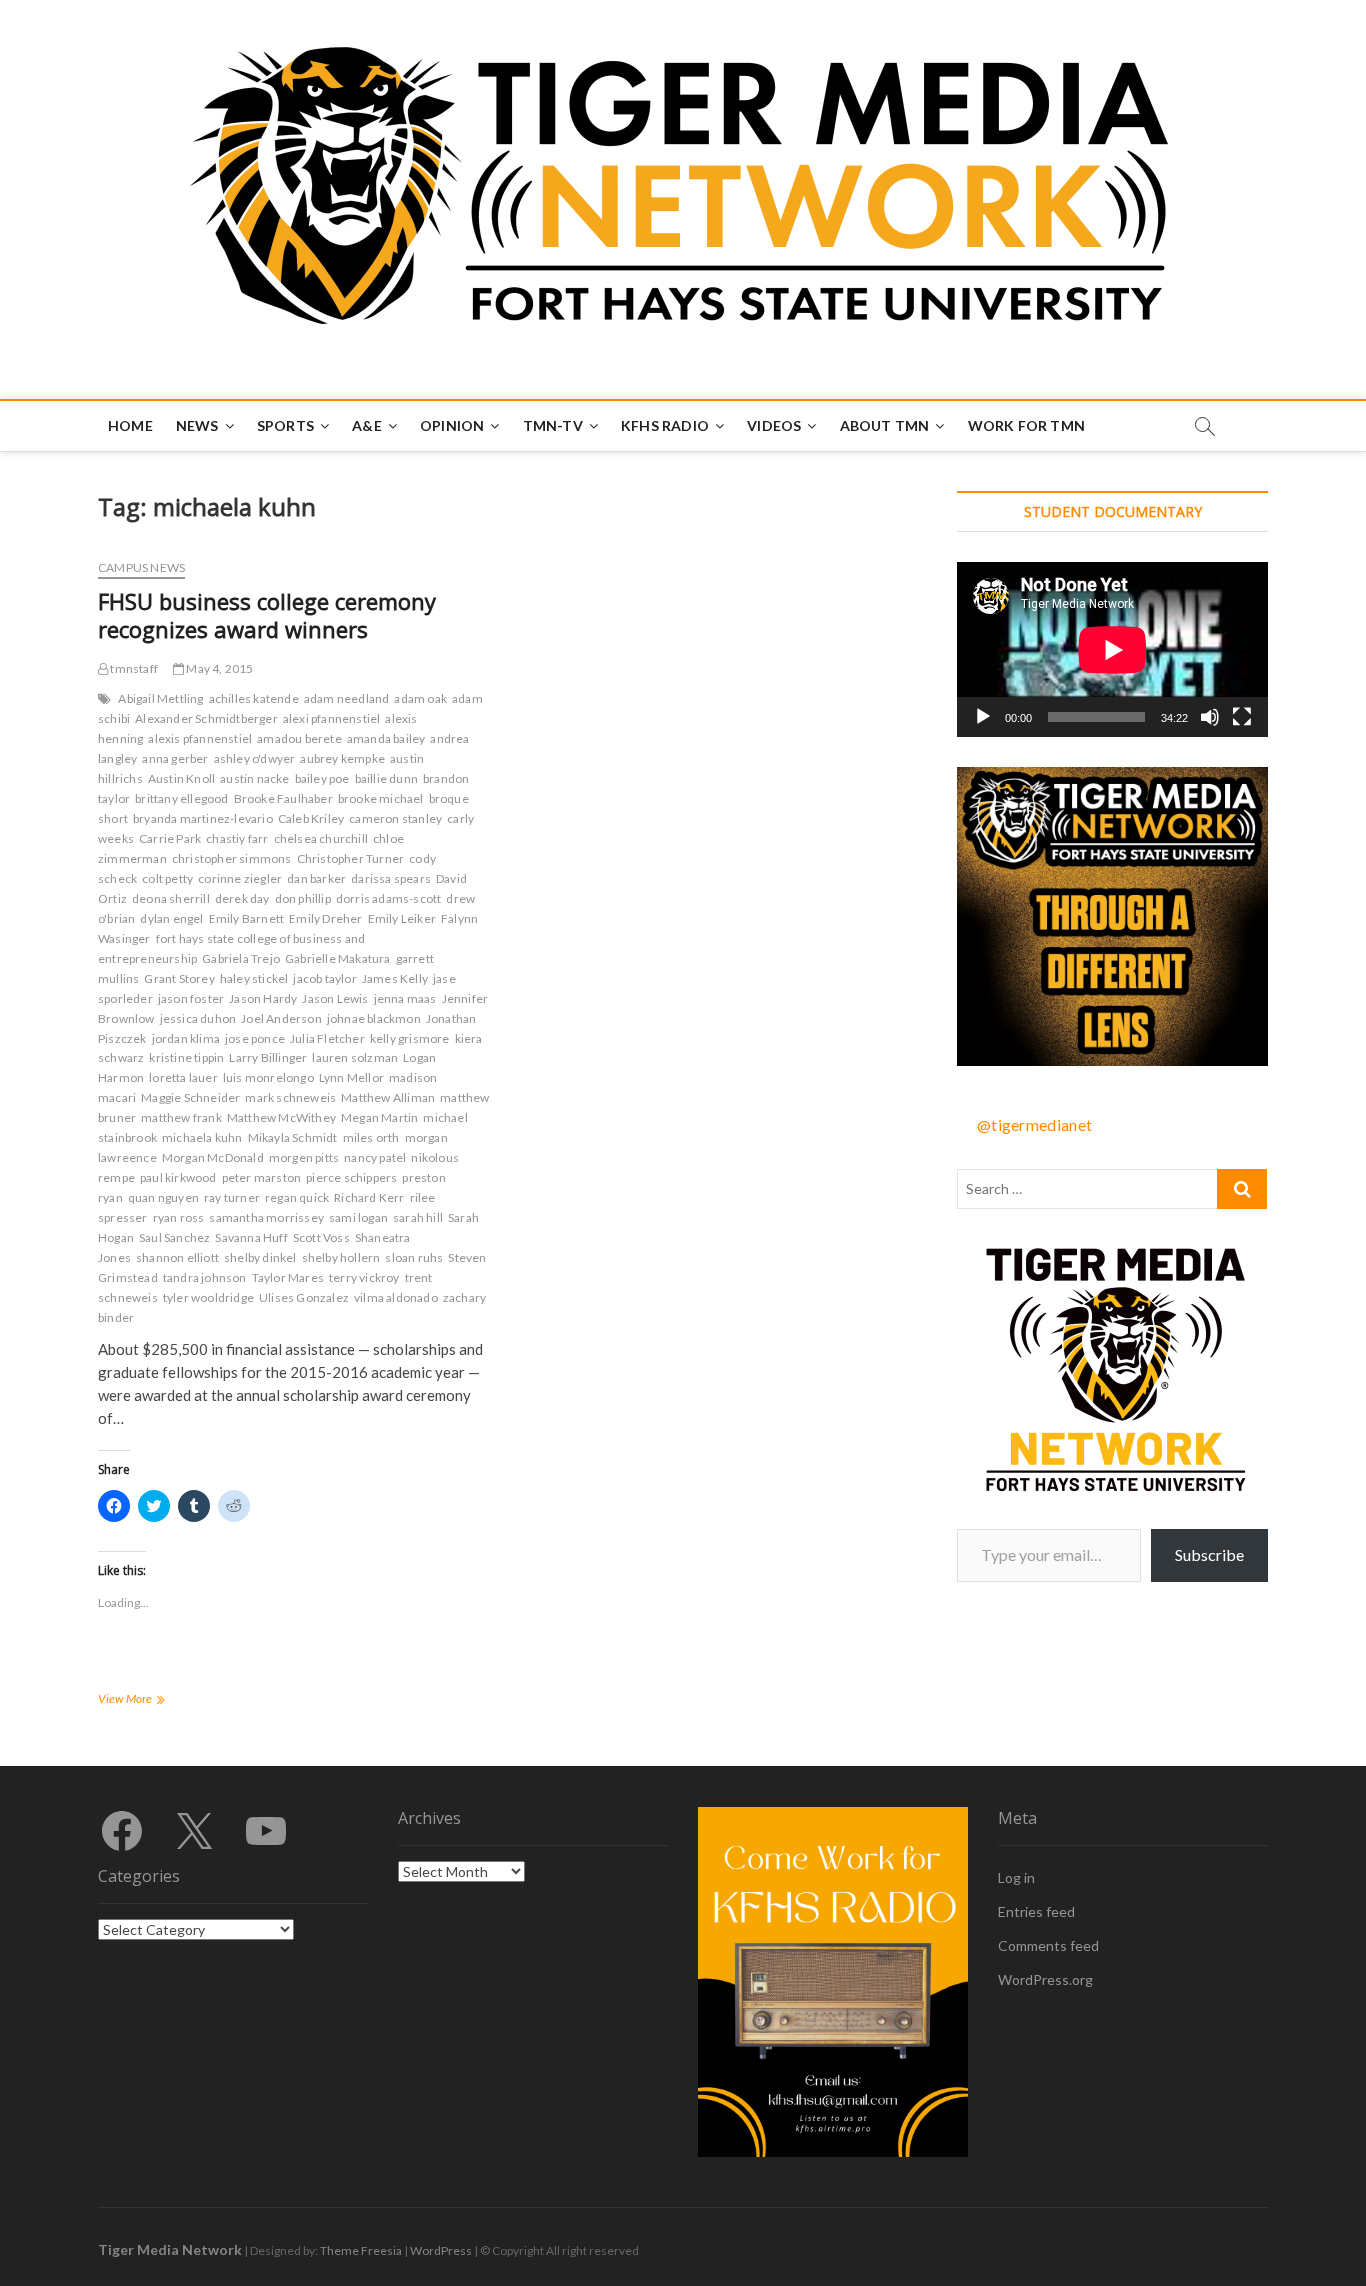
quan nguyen (163, 1197)
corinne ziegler (240, 878)
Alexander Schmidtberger (206, 718)
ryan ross (179, 1217)
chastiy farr (237, 838)
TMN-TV (553, 425)
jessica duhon (198, 1018)
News (197, 425)
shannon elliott (177, 1257)
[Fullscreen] (1242, 717)
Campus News (141, 567)
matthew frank (181, 1117)
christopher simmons (232, 858)
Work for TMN (1026, 425)
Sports (285, 425)
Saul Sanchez (174, 1237)
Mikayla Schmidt (293, 1137)
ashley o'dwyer (255, 758)
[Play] (983, 717)
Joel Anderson (281, 1018)
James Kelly (395, 978)
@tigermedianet (1034, 1124)
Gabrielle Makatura (338, 958)
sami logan (358, 1217)
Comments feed (1048, 1945)
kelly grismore (410, 1038)
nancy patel (375, 1157)
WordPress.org (1045, 1979)
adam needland (347, 698)
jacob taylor (324, 978)
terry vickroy (364, 1277)
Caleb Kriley (311, 818)
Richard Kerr (369, 1197)
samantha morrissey (266, 1217)
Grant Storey (179, 978)
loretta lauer (183, 1077)
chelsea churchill (321, 838)
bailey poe (322, 778)
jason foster (191, 998)
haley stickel (254, 978)
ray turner (232, 1197)
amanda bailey (386, 738)
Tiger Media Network (170, 2249)
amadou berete (299, 738)
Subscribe (1209, 1554)
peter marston (262, 1177)
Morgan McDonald (213, 1157)
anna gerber (175, 758)
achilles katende (254, 698)
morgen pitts (304, 1157)
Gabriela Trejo (241, 958)
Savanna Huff (251, 1237)
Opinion (452, 425)
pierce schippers (351, 1177)
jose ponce (255, 1038)
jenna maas (405, 998)
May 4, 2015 (218, 668)
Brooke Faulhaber (283, 798)
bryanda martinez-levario (203, 818)
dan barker (316, 878)
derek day (242, 898)
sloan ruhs (414, 1257)
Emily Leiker (402, 918)
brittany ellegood (181, 798)
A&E (367, 425)
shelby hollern (341, 1257)
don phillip (303, 898)
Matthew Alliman (388, 1097)
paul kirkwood (178, 1177)
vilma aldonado (396, 1297)
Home (130, 425)
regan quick (297, 1197)
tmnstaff (133, 668)
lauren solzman (355, 1057)
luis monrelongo (268, 1077)
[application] (1112, 649)
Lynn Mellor (351, 1077)
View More (150, 1700)
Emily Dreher (325, 918)
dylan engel (171, 918)
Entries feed (1036, 1911)
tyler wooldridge (208, 1297)
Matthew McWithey (281, 1117)
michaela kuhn (202, 1137)
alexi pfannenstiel (332, 718)
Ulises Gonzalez (304, 1297)
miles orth (371, 1137)
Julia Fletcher (327, 1038)
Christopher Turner (351, 858)
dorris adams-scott (389, 898)
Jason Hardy (263, 998)
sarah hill (418, 1217)
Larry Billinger (268, 1057)
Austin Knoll (181, 778)
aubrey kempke (342, 758)
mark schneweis (290, 1097)
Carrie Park (170, 838)
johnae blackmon (374, 1018)
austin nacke (254, 778)
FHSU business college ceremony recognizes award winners (267, 615)
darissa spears (391, 878)
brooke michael (381, 798)
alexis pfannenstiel (200, 738)
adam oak (420, 698)
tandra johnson (205, 1277)
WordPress (441, 2250)
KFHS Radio (665, 425)
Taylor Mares (288, 1277)
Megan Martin (379, 1117)
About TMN (885, 425)
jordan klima (186, 1038)
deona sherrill (171, 898)
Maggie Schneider (190, 1097)
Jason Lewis (335, 998)
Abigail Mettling (160, 698)
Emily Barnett (247, 918)
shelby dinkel (260, 1257)
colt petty (167, 878)
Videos (774, 425)
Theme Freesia (361, 2250)
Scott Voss (321, 1237)
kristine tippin (186, 1057)
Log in (1016, 1877)
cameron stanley (395, 818)
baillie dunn (386, 778)
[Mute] (1210, 717)
